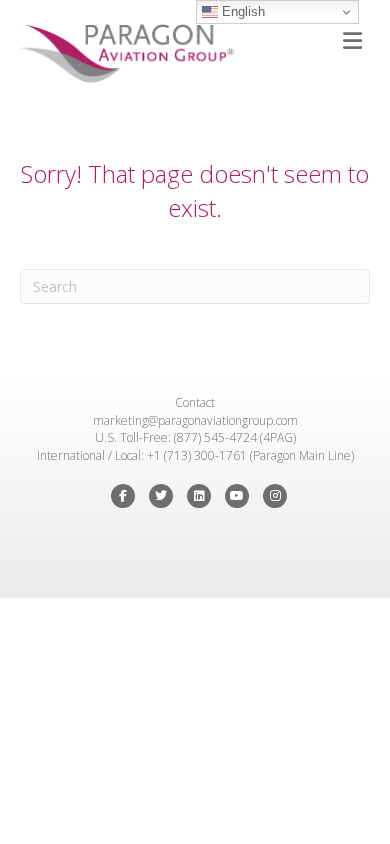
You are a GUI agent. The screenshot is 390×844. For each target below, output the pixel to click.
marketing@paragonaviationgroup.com (195, 420)
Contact (195, 402)
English (241, 11)
